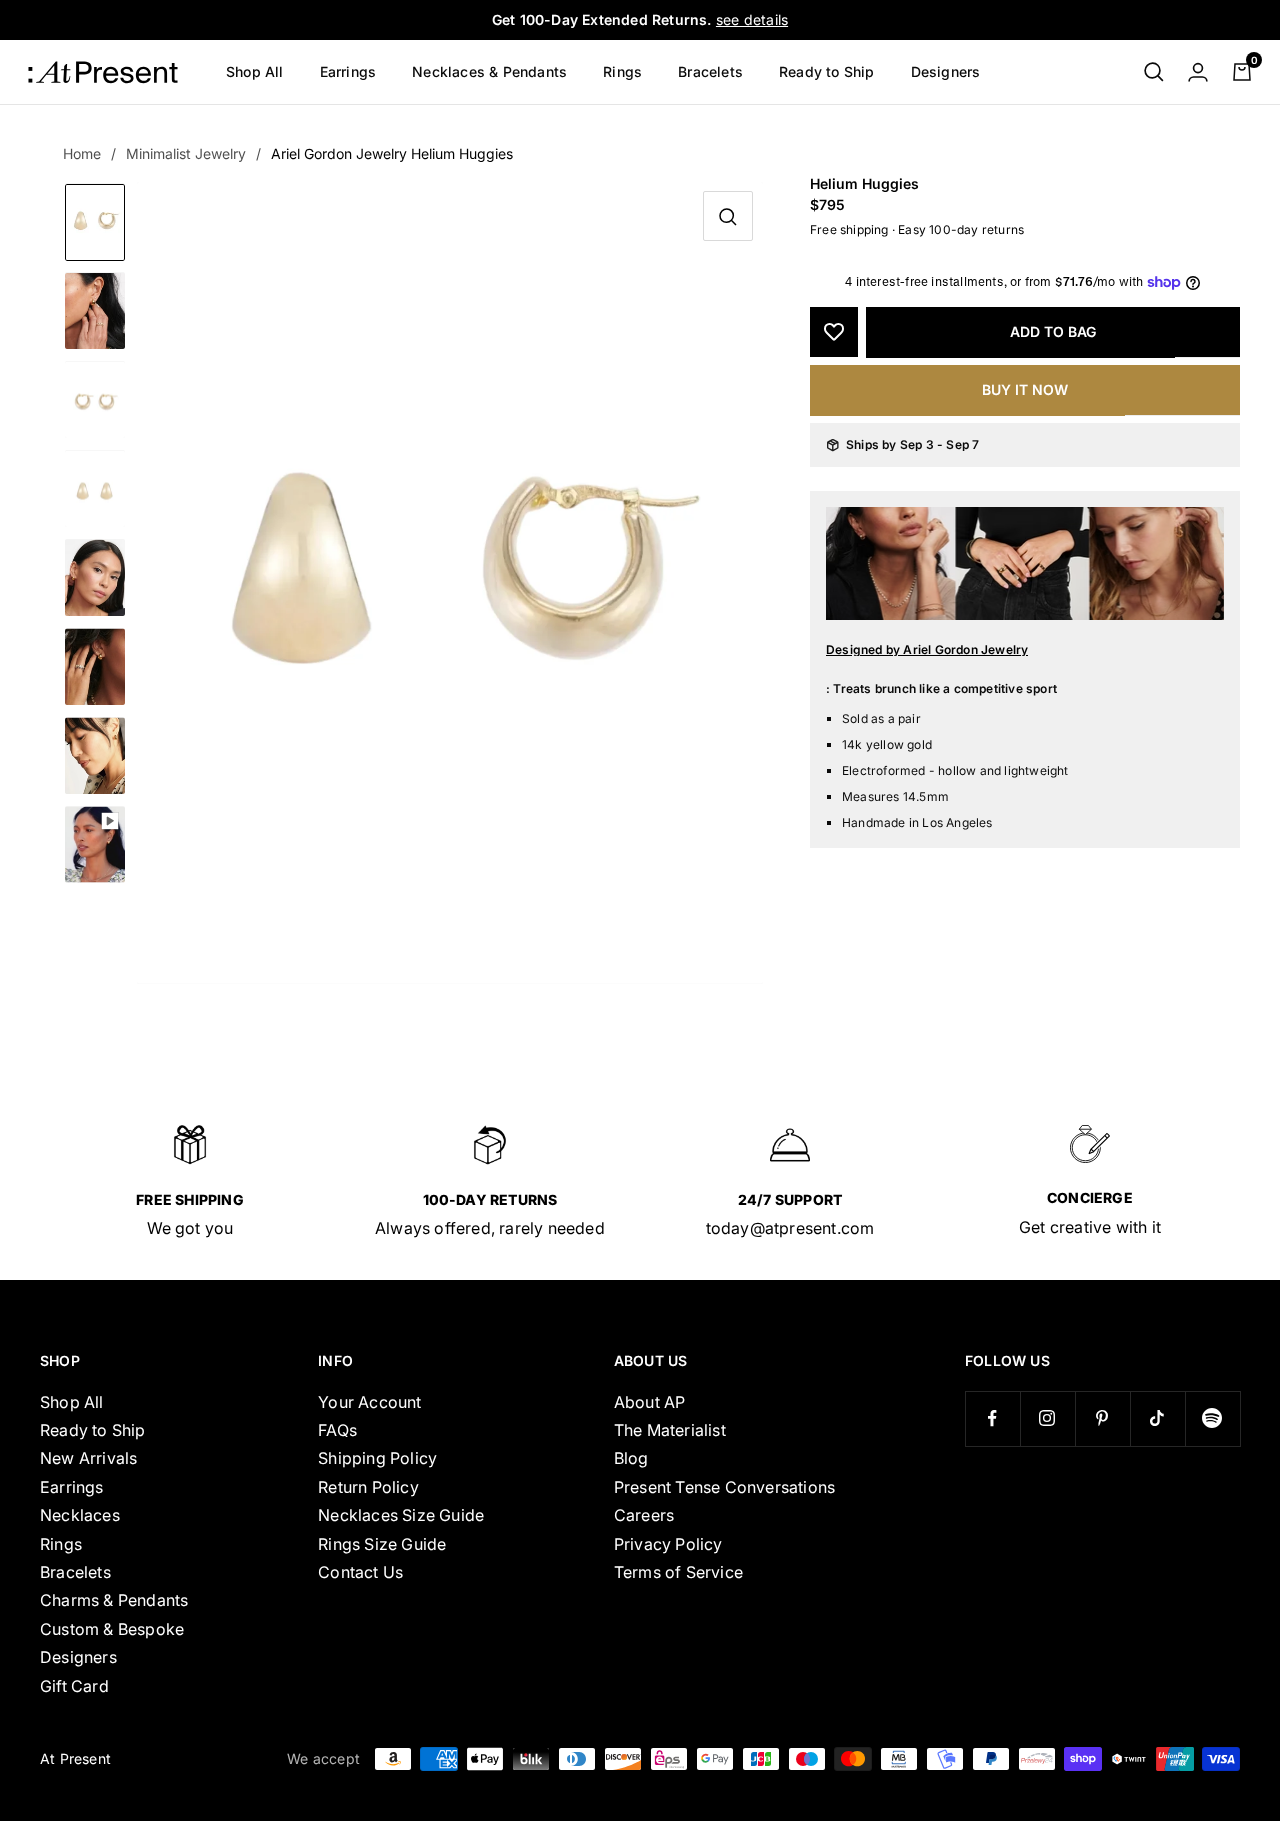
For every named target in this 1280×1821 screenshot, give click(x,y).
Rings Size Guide (382, 1544)
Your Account (369, 1402)
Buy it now (1025, 389)
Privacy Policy (668, 1544)
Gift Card (74, 1686)
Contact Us (360, 1572)
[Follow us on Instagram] (1047, 1418)
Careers (644, 1515)
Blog (631, 1458)
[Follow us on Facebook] (992, 1418)
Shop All (255, 71)
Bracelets (710, 71)
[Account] (1198, 72)
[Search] (1154, 72)
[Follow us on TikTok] (1157, 1418)
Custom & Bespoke (112, 1629)
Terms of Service (678, 1572)
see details (752, 19)
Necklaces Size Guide (401, 1515)
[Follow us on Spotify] (1212, 1418)
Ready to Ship (827, 71)
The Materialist (670, 1430)
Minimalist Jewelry (186, 153)
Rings (622, 71)
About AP (650, 1402)
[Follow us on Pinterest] (1102, 1418)
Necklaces (80, 1515)
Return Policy (368, 1487)
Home (82, 153)
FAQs (337, 1430)
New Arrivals (88, 1458)
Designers (946, 71)
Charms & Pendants (114, 1600)
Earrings (348, 71)
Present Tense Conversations (724, 1487)
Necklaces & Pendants (489, 71)
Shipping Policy (377, 1458)
